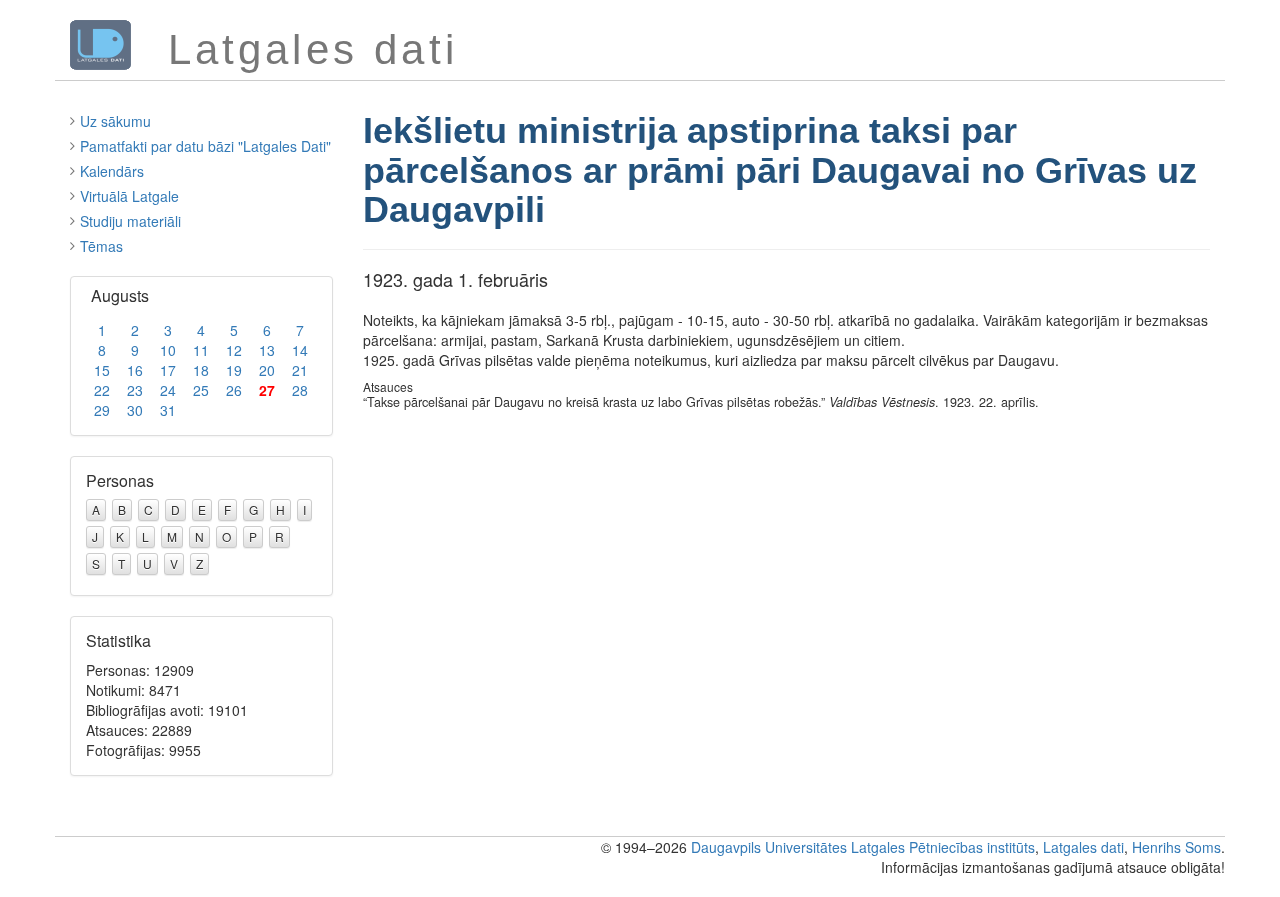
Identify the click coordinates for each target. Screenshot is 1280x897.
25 (201, 390)
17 (168, 370)
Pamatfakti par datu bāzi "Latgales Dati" (205, 146)
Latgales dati (1083, 847)
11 (201, 350)
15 (102, 370)
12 (234, 350)
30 (135, 410)
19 (234, 370)
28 (300, 390)
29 (102, 410)
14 (300, 350)
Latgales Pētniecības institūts (943, 847)
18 (201, 370)
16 (135, 370)
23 (135, 390)
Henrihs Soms (1176, 847)
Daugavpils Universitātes (769, 847)
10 (168, 350)
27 (267, 390)
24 (168, 390)
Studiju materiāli (130, 221)
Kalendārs (112, 171)
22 (102, 390)
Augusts (120, 295)
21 (300, 370)
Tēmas (101, 246)
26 (234, 390)
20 (267, 370)
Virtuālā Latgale (129, 196)
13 (267, 350)
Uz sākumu (115, 121)
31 (168, 410)
